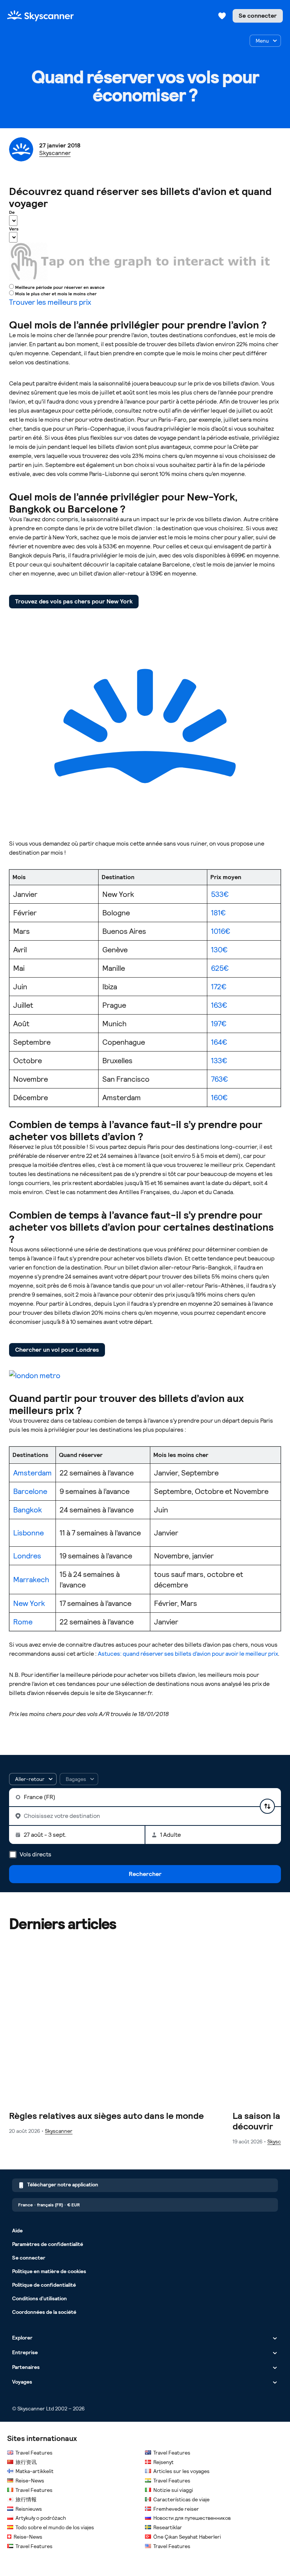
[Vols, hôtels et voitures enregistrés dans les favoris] (222, 16)
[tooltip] (79, 1779)
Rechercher (145, 1874)
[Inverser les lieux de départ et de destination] (267, 1806)
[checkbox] (265, 41)
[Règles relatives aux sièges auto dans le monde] (118, 2036)
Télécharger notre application (63, 2185)
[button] (33, 1779)
